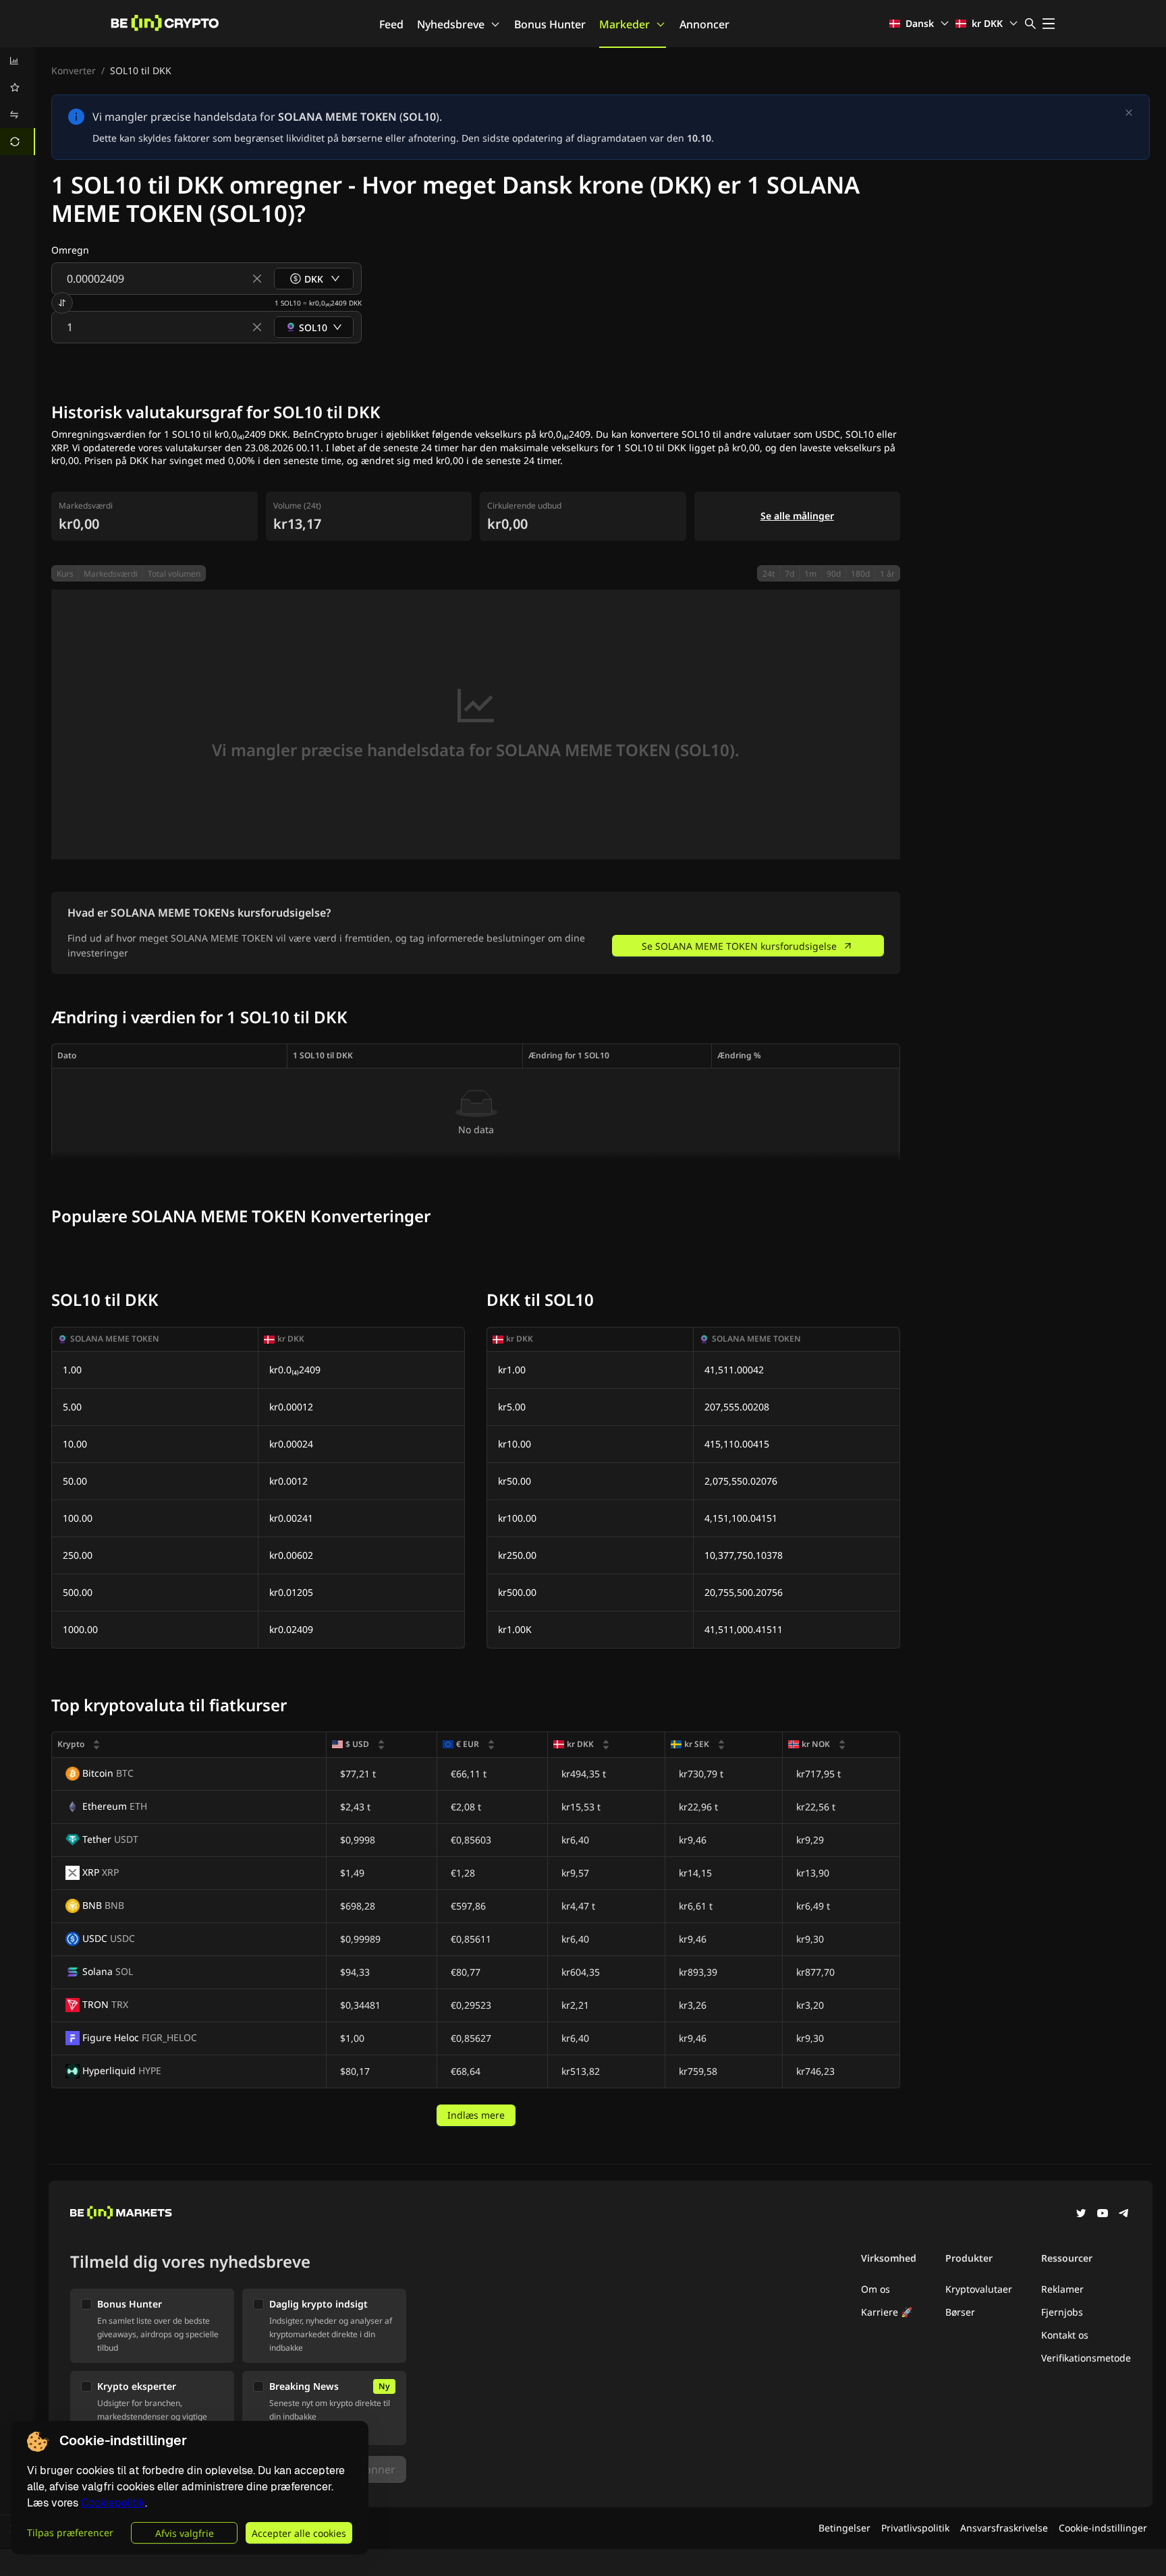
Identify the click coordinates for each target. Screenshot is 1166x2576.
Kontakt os (1065, 2335)
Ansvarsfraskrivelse (1004, 2528)
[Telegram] (1124, 2214)
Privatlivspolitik (915, 2528)
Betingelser (844, 2528)
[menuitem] (18, 61)
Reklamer (1062, 2289)
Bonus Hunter (550, 24)
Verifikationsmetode (1086, 2358)
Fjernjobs (1062, 2312)
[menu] (18, 101)
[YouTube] (1103, 2214)
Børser (960, 2312)
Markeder (624, 24)
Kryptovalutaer (979, 2289)
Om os (876, 2289)
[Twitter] (1081, 2214)
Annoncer (704, 24)
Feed (391, 24)
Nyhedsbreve (451, 24)
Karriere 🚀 (887, 2312)
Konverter (74, 70)
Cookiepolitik (113, 2503)
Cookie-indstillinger (1103, 2528)
